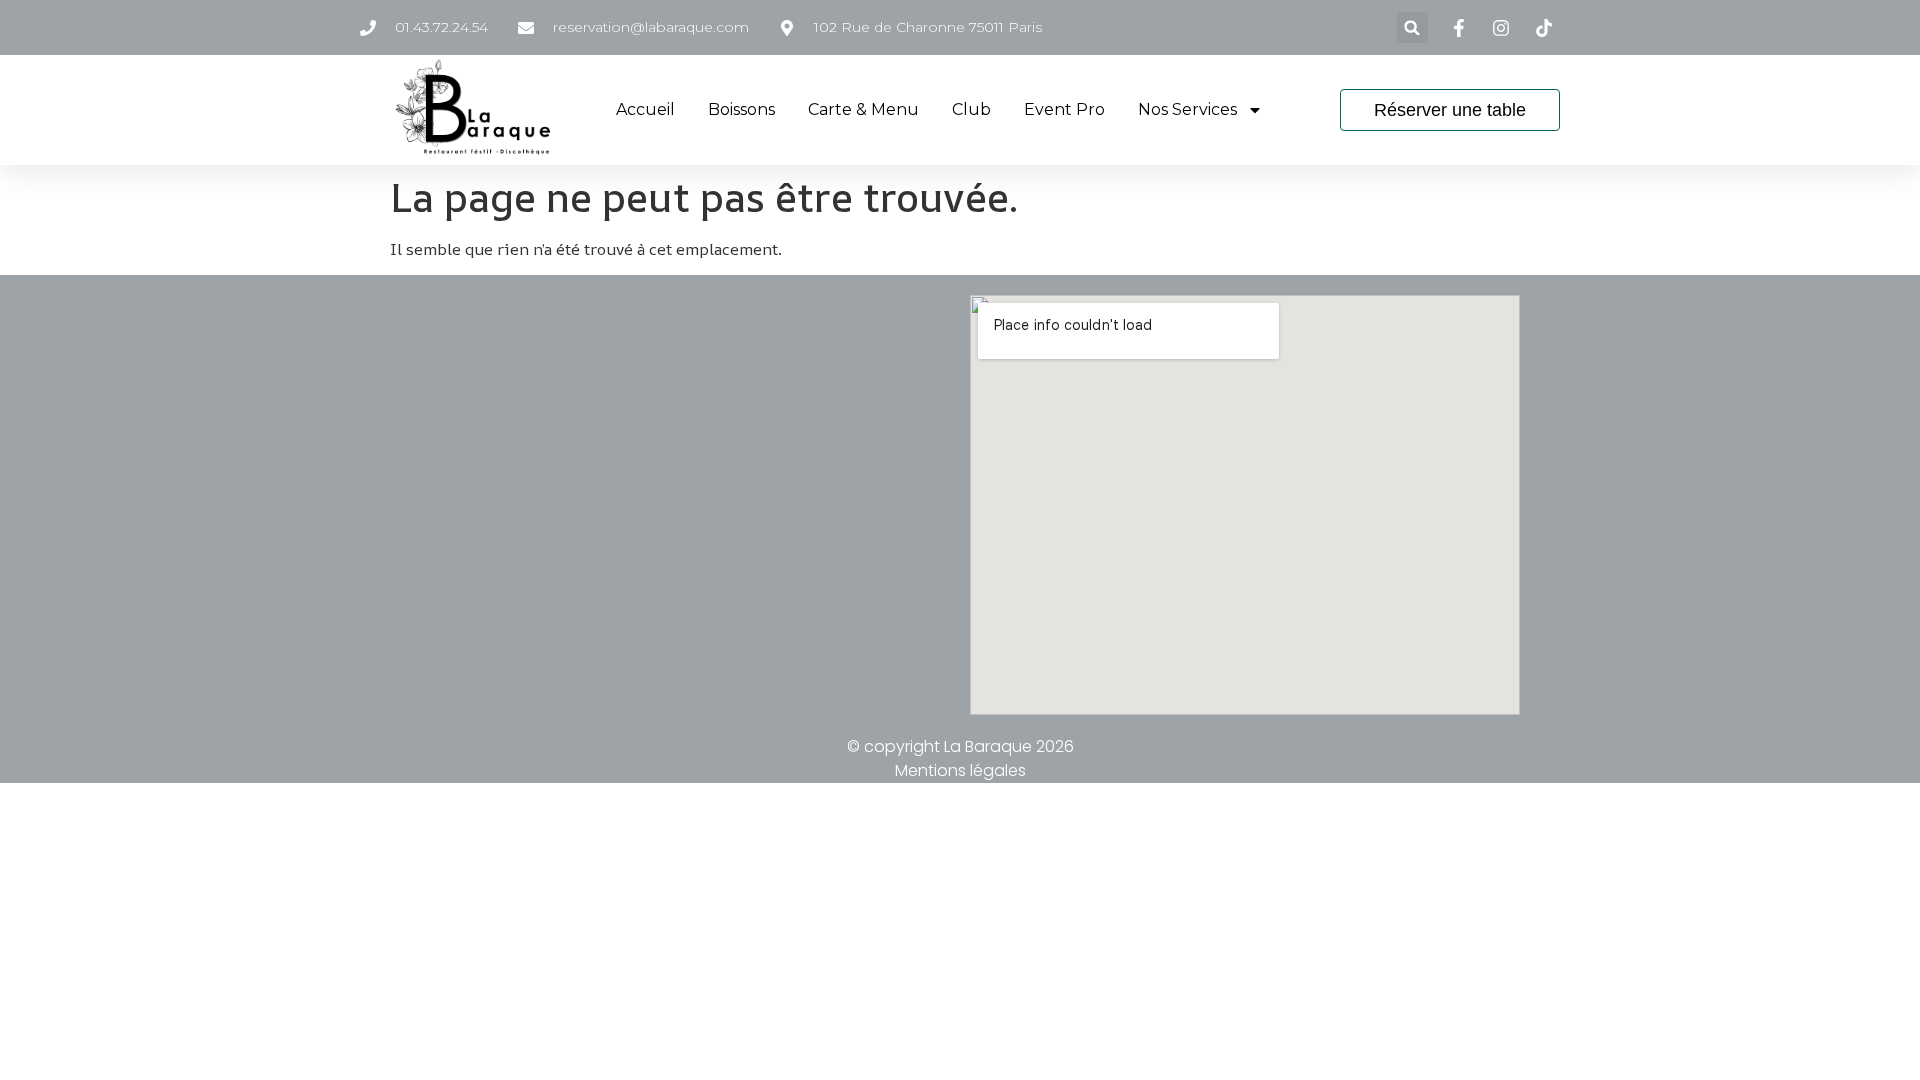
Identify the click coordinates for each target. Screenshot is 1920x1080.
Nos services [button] (1187, 109)
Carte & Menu (863, 109)
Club (971, 109)
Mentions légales (960, 770)
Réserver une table (1450, 110)
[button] (1412, 27)
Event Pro (1064, 109)
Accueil (645, 109)
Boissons (741, 109)
